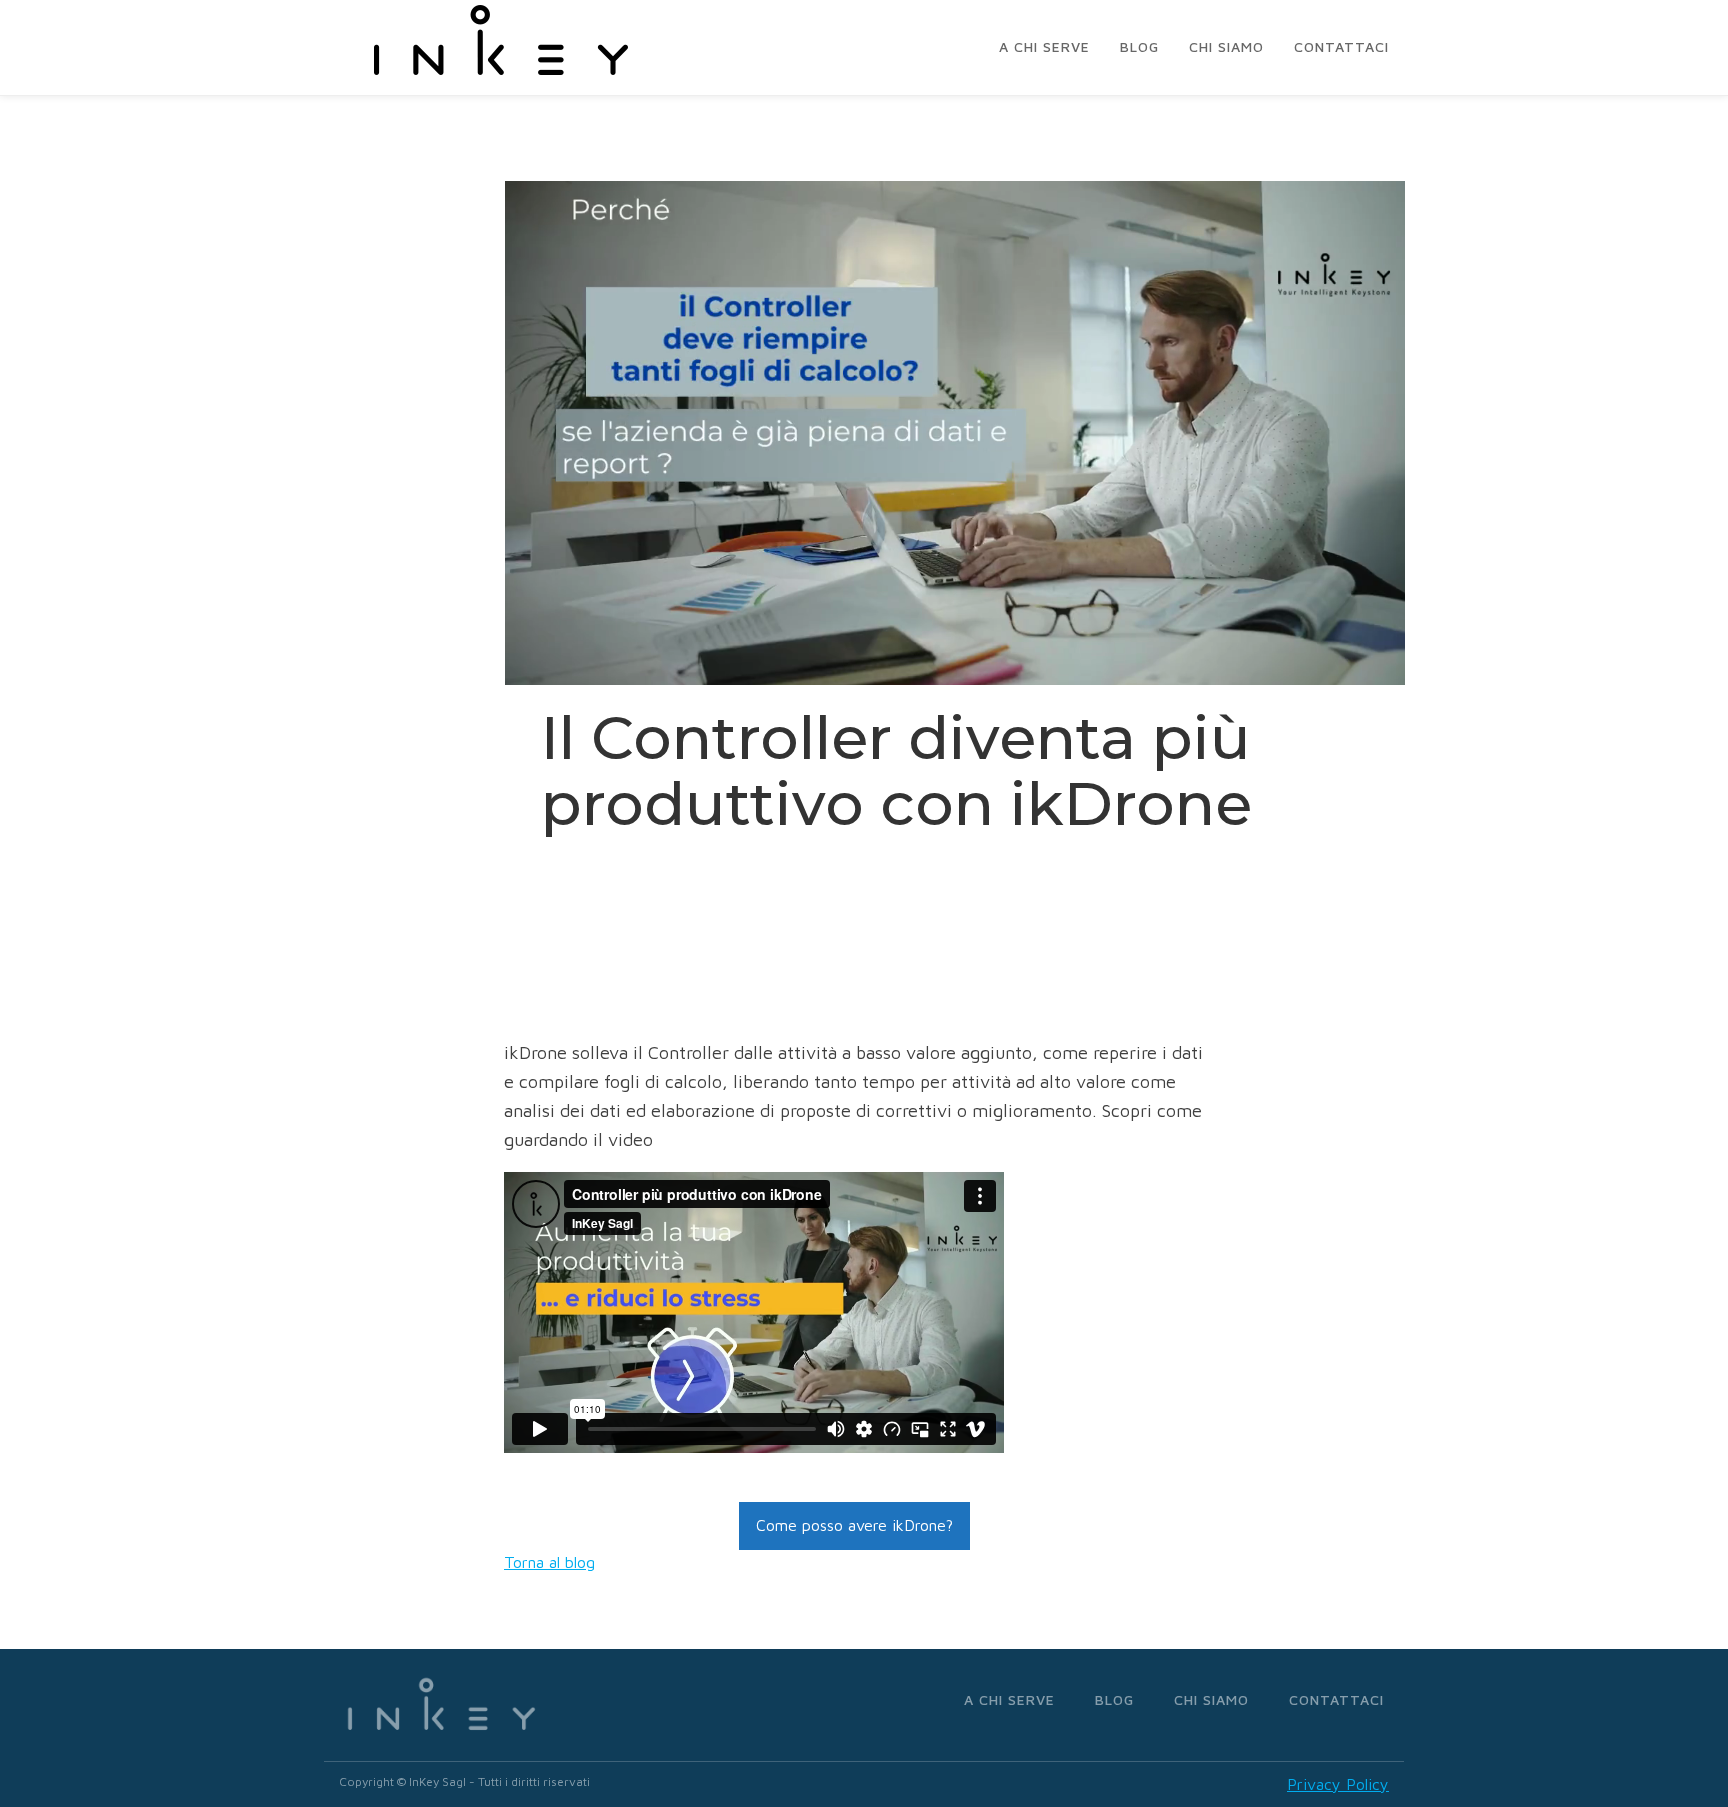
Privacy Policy (1338, 1784)
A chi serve (1044, 46)
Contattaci (1341, 46)
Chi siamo (1226, 46)
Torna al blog (549, 1562)
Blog (1139, 46)
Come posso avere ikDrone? (854, 1525)
